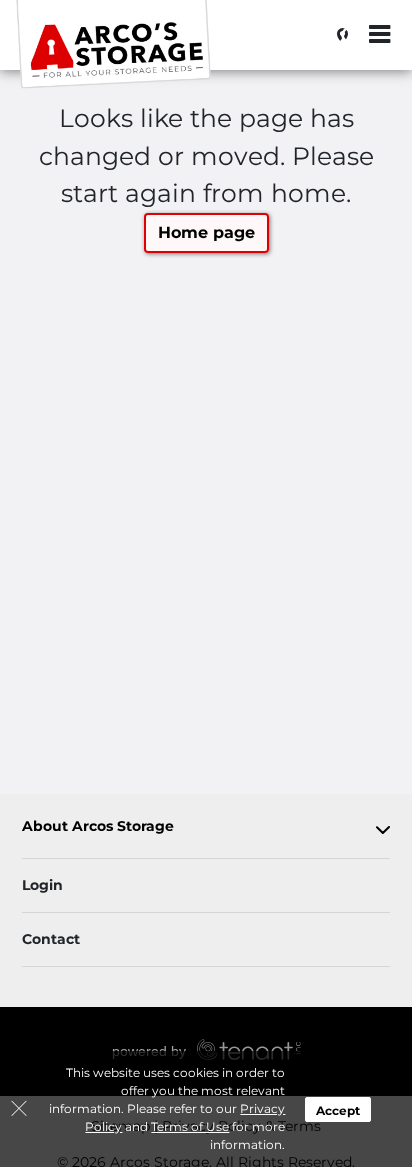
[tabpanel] (206, 830)
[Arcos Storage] (116, 45)
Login (42, 885)
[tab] (206, 830)
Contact (51, 939)
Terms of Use (190, 1126)
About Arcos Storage (98, 826)
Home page (206, 232)
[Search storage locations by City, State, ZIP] (337, 35)
